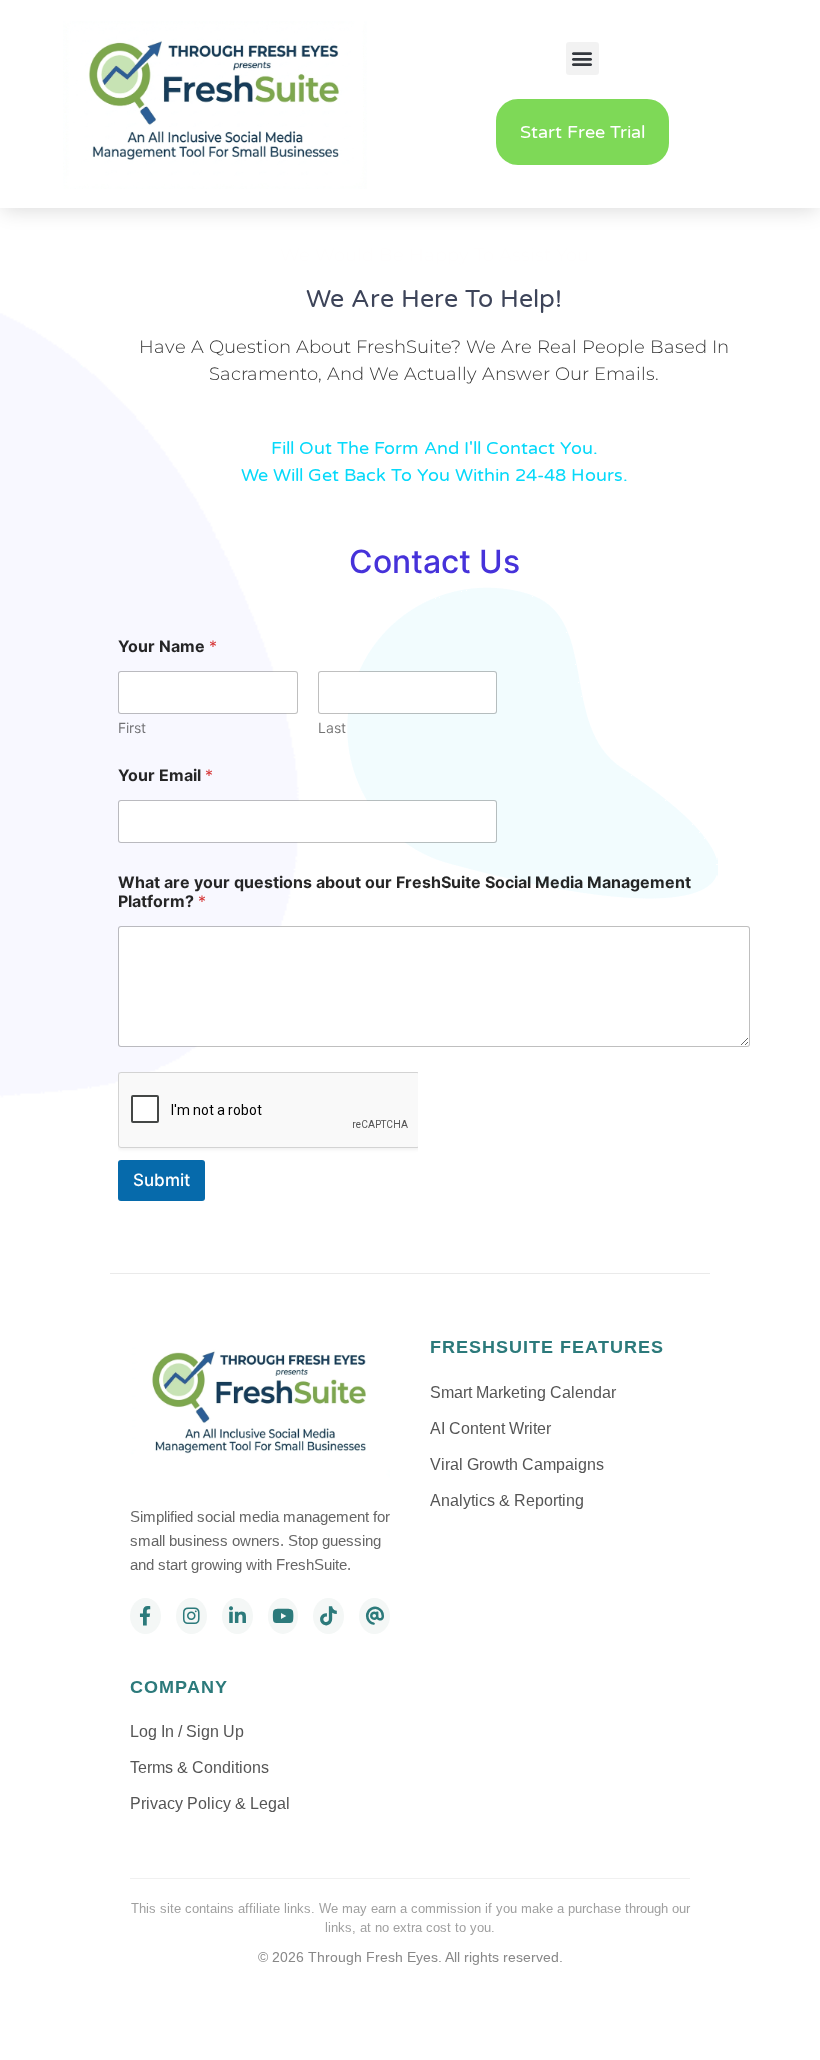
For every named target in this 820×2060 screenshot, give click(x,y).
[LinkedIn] (237, 1616)
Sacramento (263, 374)
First (132, 727)
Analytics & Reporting (507, 1500)
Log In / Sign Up (187, 1731)
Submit (161, 1180)
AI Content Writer (490, 1428)
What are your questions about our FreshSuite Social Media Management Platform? (404, 892)
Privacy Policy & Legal (210, 1803)
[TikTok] (328, 1616)
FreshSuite (403, 347)
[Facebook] (145, 1616)
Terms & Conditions (199, 1767)
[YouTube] (283, 1616)
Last (332, 727)
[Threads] (374, 1616)
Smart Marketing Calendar (523, 1392)
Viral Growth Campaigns (517, 1464)
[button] (582, 58)
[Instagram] (191, 1616)
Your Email (165, 775)
